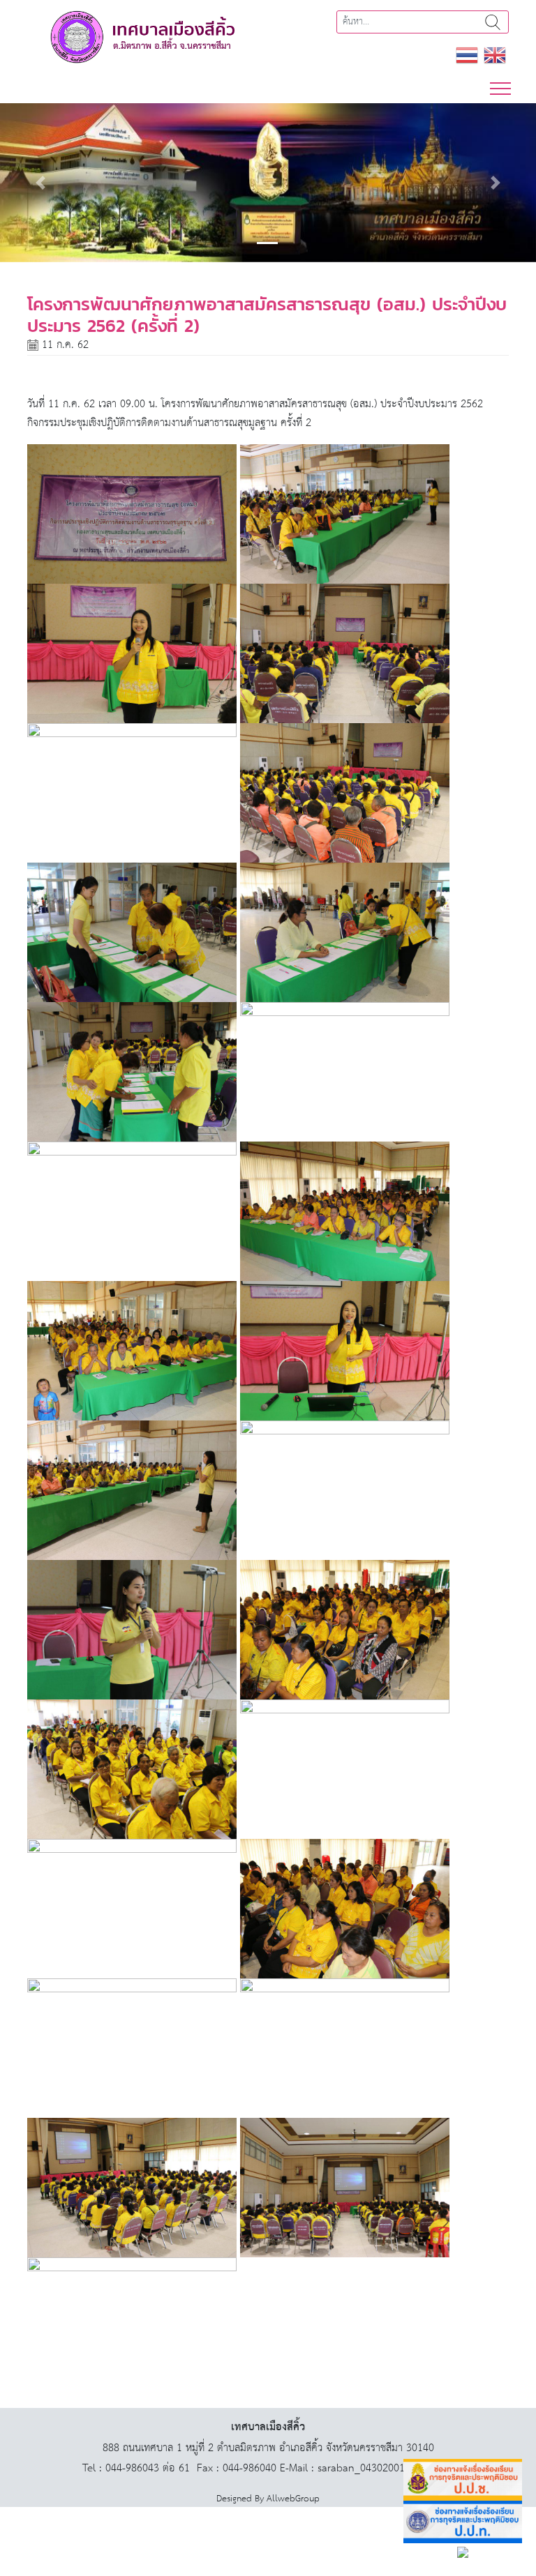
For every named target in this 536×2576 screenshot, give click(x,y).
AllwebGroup (293, 2499)
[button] (40, 183)
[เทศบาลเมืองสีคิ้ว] (142, 37)
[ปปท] (463, 2522)
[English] (495, 55)
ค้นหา (493, 22)
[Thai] (467, 55)
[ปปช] (463, 2480)
